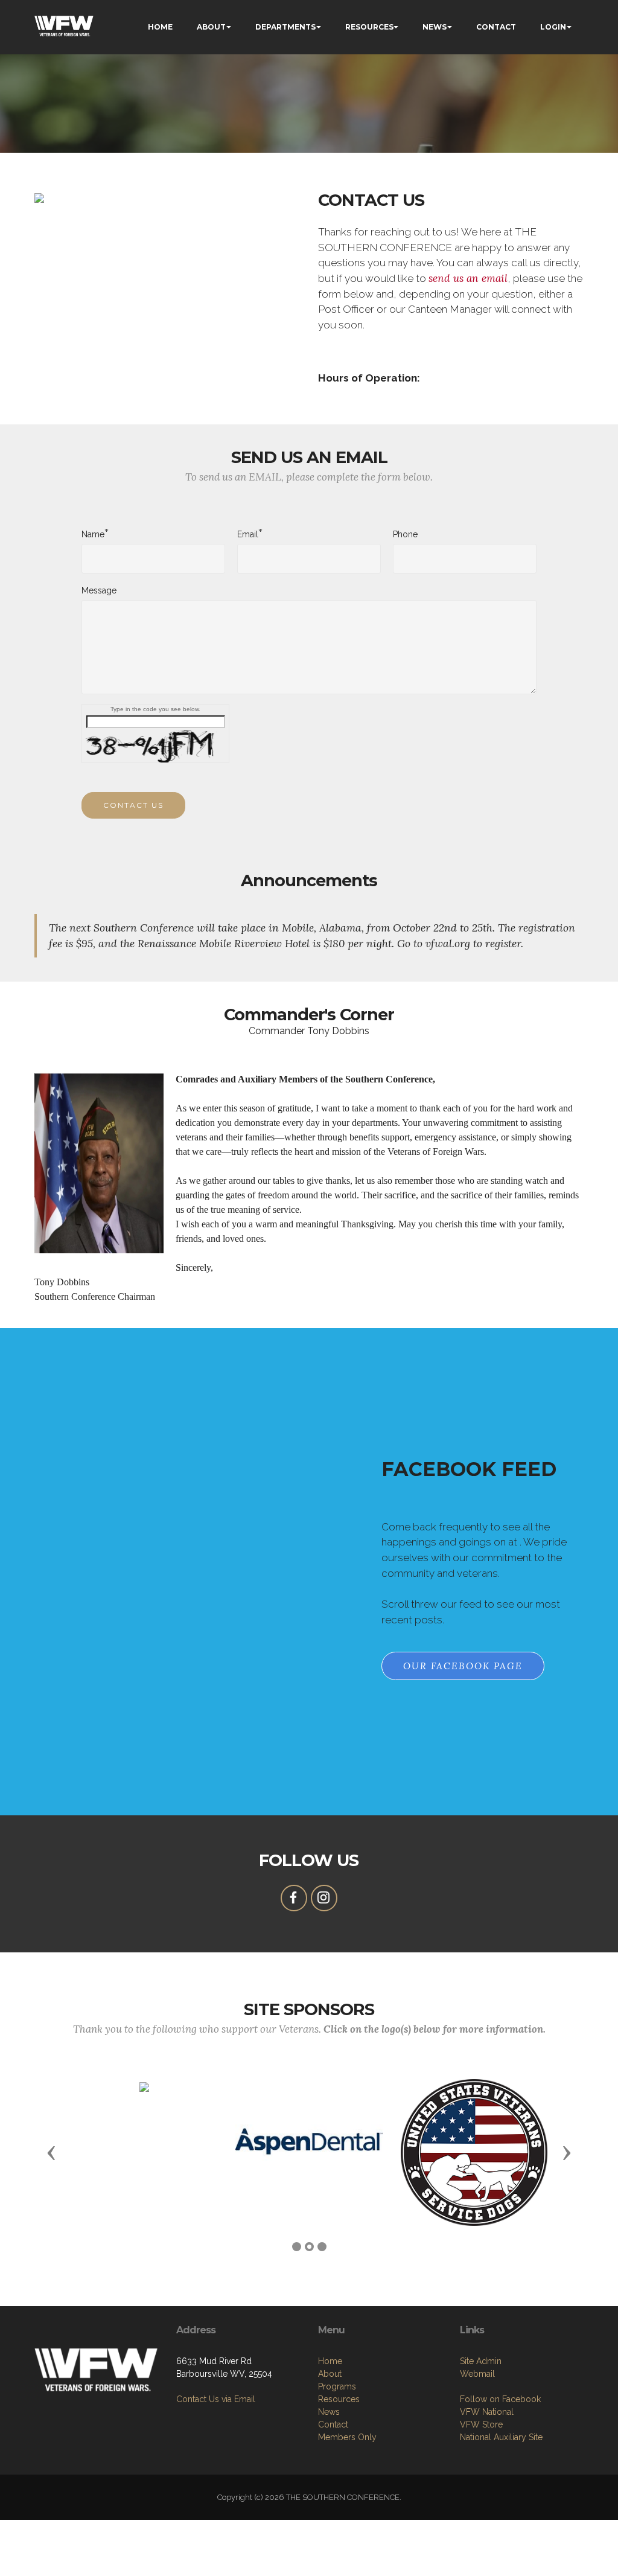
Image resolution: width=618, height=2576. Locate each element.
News (329, 2412)
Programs (337, 2386)
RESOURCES (369, 27)
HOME (160, 27)
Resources (339, 2399)
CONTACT (496, 27)
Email (248, 534)
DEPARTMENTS (285, 27)
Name (93, 534)
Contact (333, 2424)
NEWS (435, 27)
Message (99, 590)
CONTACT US (133, 805)
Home (330, 2361)
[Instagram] (324, 1898)
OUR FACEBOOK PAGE (463, 1666)
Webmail (477, 2374)
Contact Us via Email (216, 2399)
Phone (405, 534)
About (330, 2374)
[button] (51, 2152)
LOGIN (553, 27)
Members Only (347, 2437)
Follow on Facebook (500, 2399)
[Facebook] (294, 1898)
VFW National (487, 2412)
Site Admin (481, 2361)
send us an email (468, 278)
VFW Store (481, 2424)
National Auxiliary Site (501, 2437)
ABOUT (211, 27)
